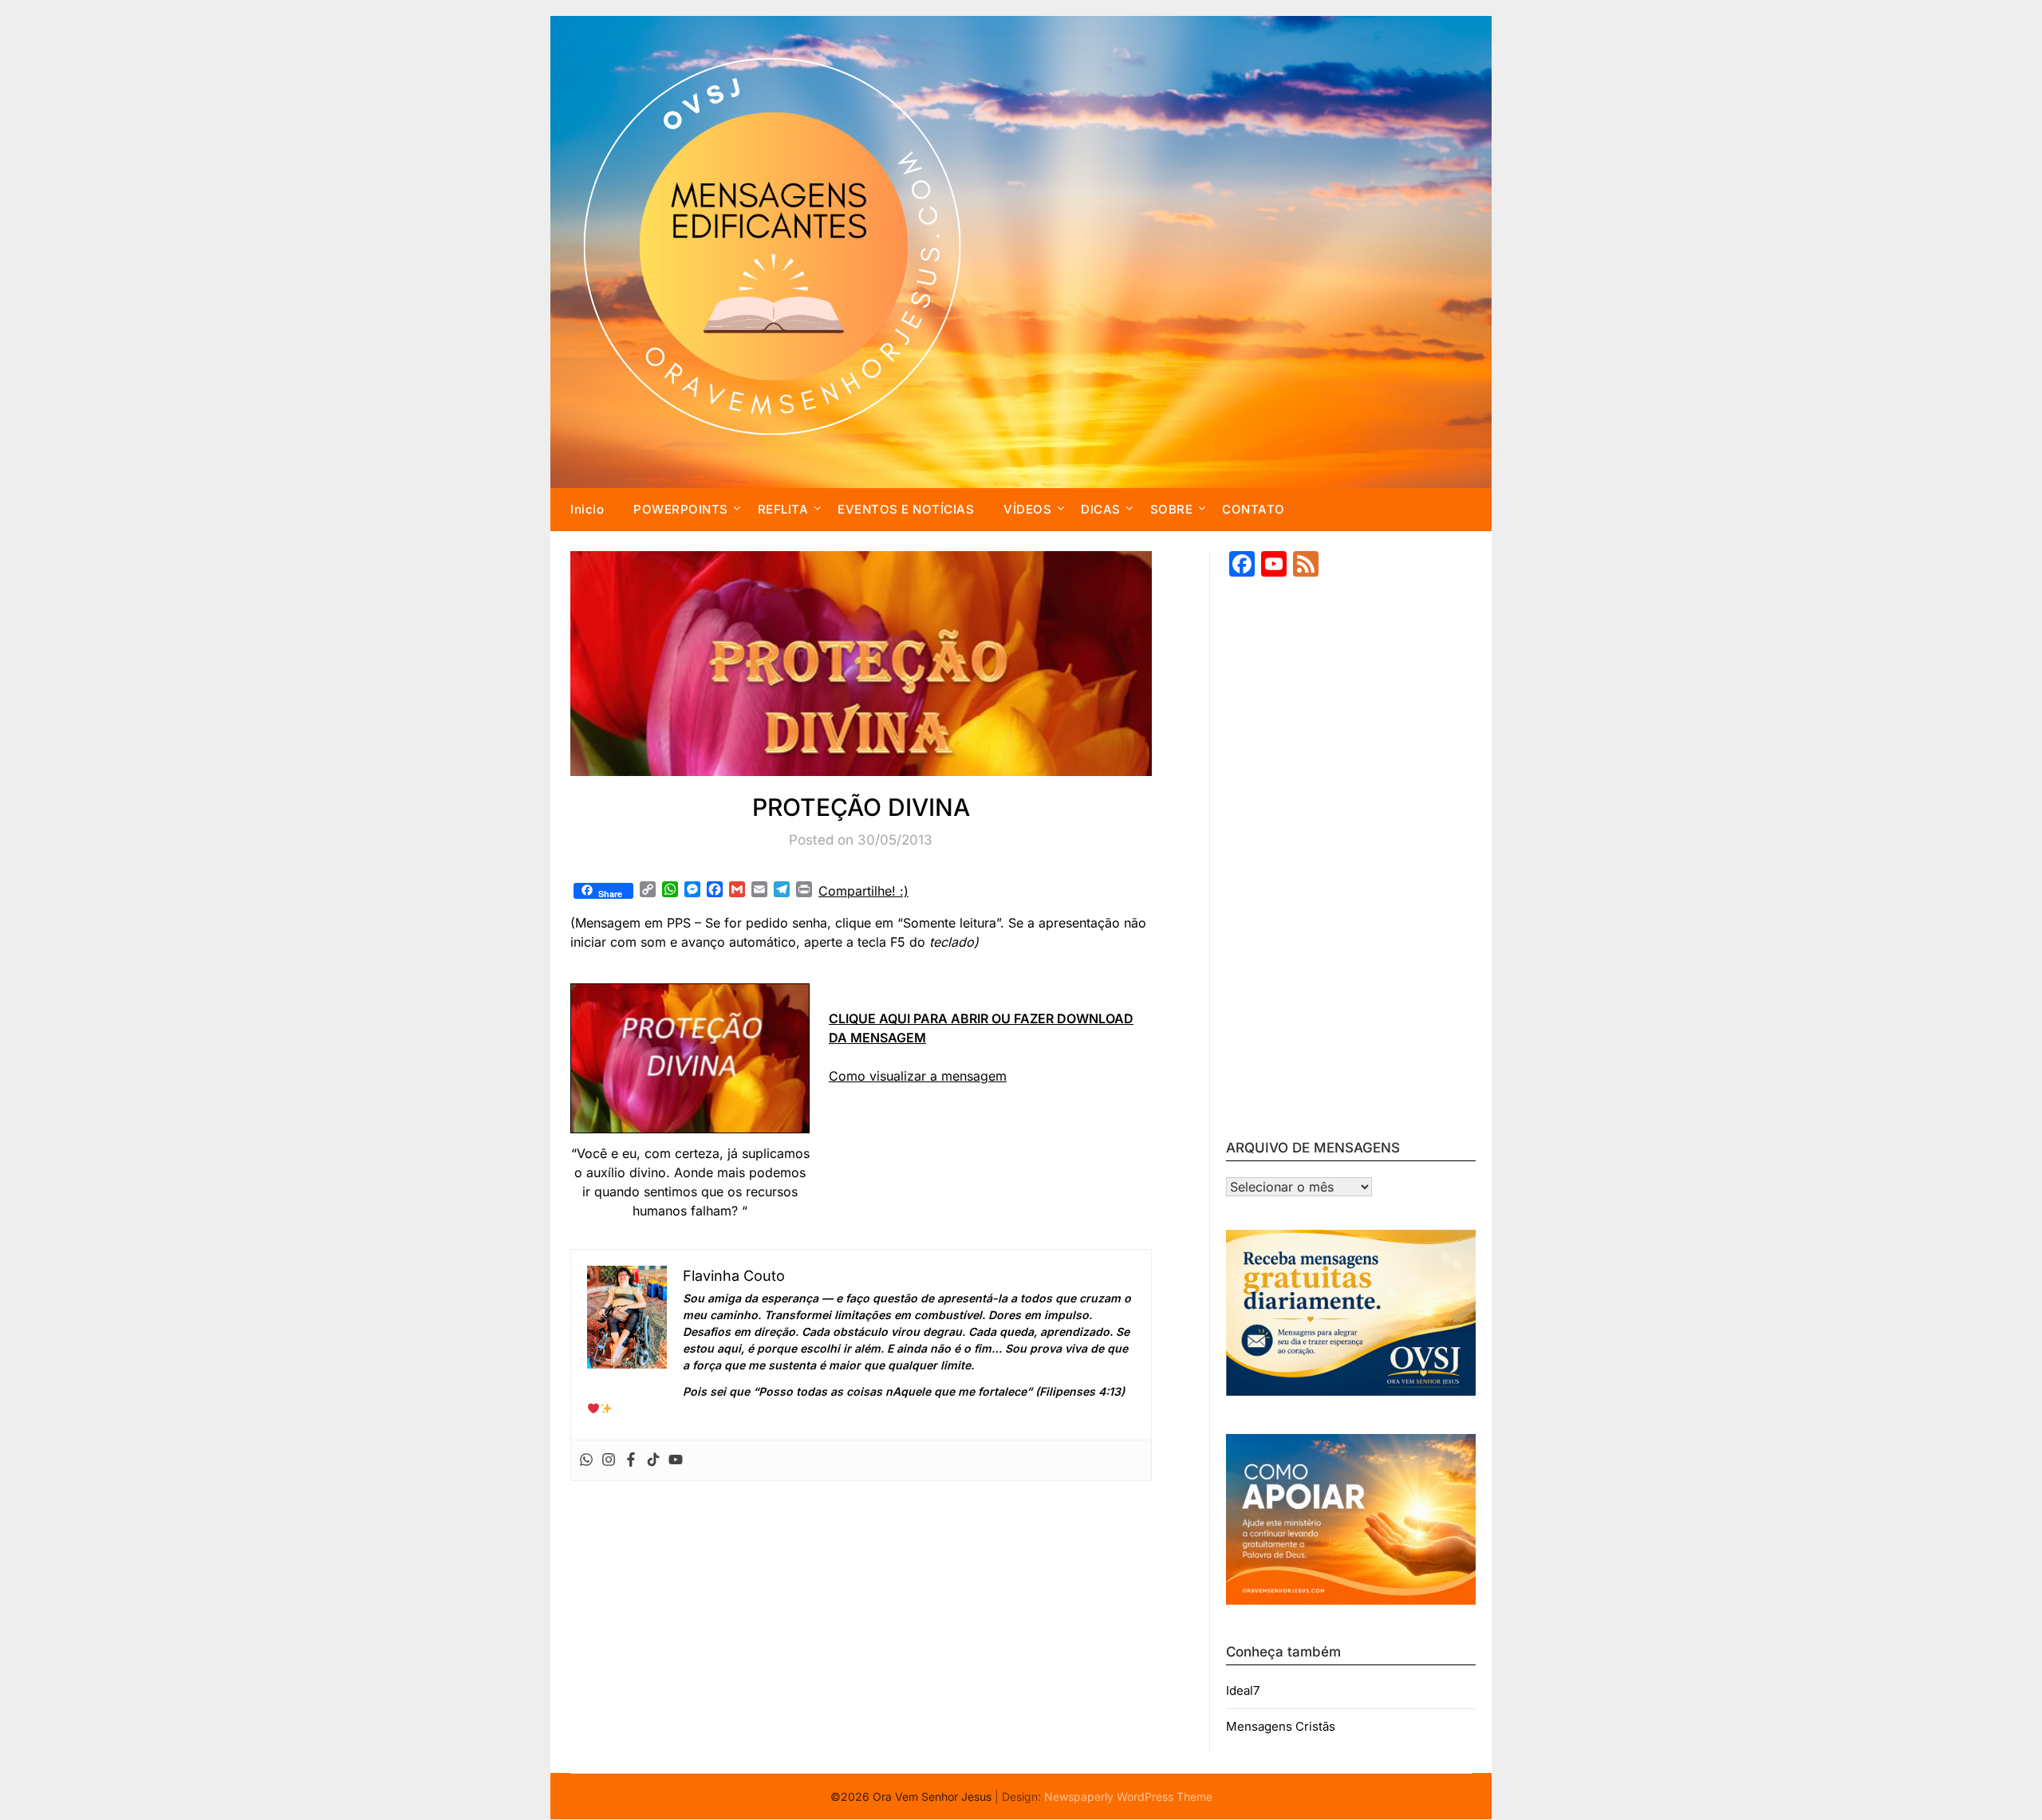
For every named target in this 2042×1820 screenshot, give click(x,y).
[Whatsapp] (586, 1460)
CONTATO (1254, 509)
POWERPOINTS (681, 509)
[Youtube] (676, 1460)
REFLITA (783, 509)
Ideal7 (1243, 1690)
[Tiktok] (653, 1460)
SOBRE (1172, 509)
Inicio (587, 509)
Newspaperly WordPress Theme (1128, 1796)
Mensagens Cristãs (1281, 1726)
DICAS (1101, 509)
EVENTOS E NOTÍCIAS (906, 509)
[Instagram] (609, 1460)
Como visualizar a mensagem (918, 1076)
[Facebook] (631, 1460)
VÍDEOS (1027, 509)
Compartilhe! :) (863, 891)
